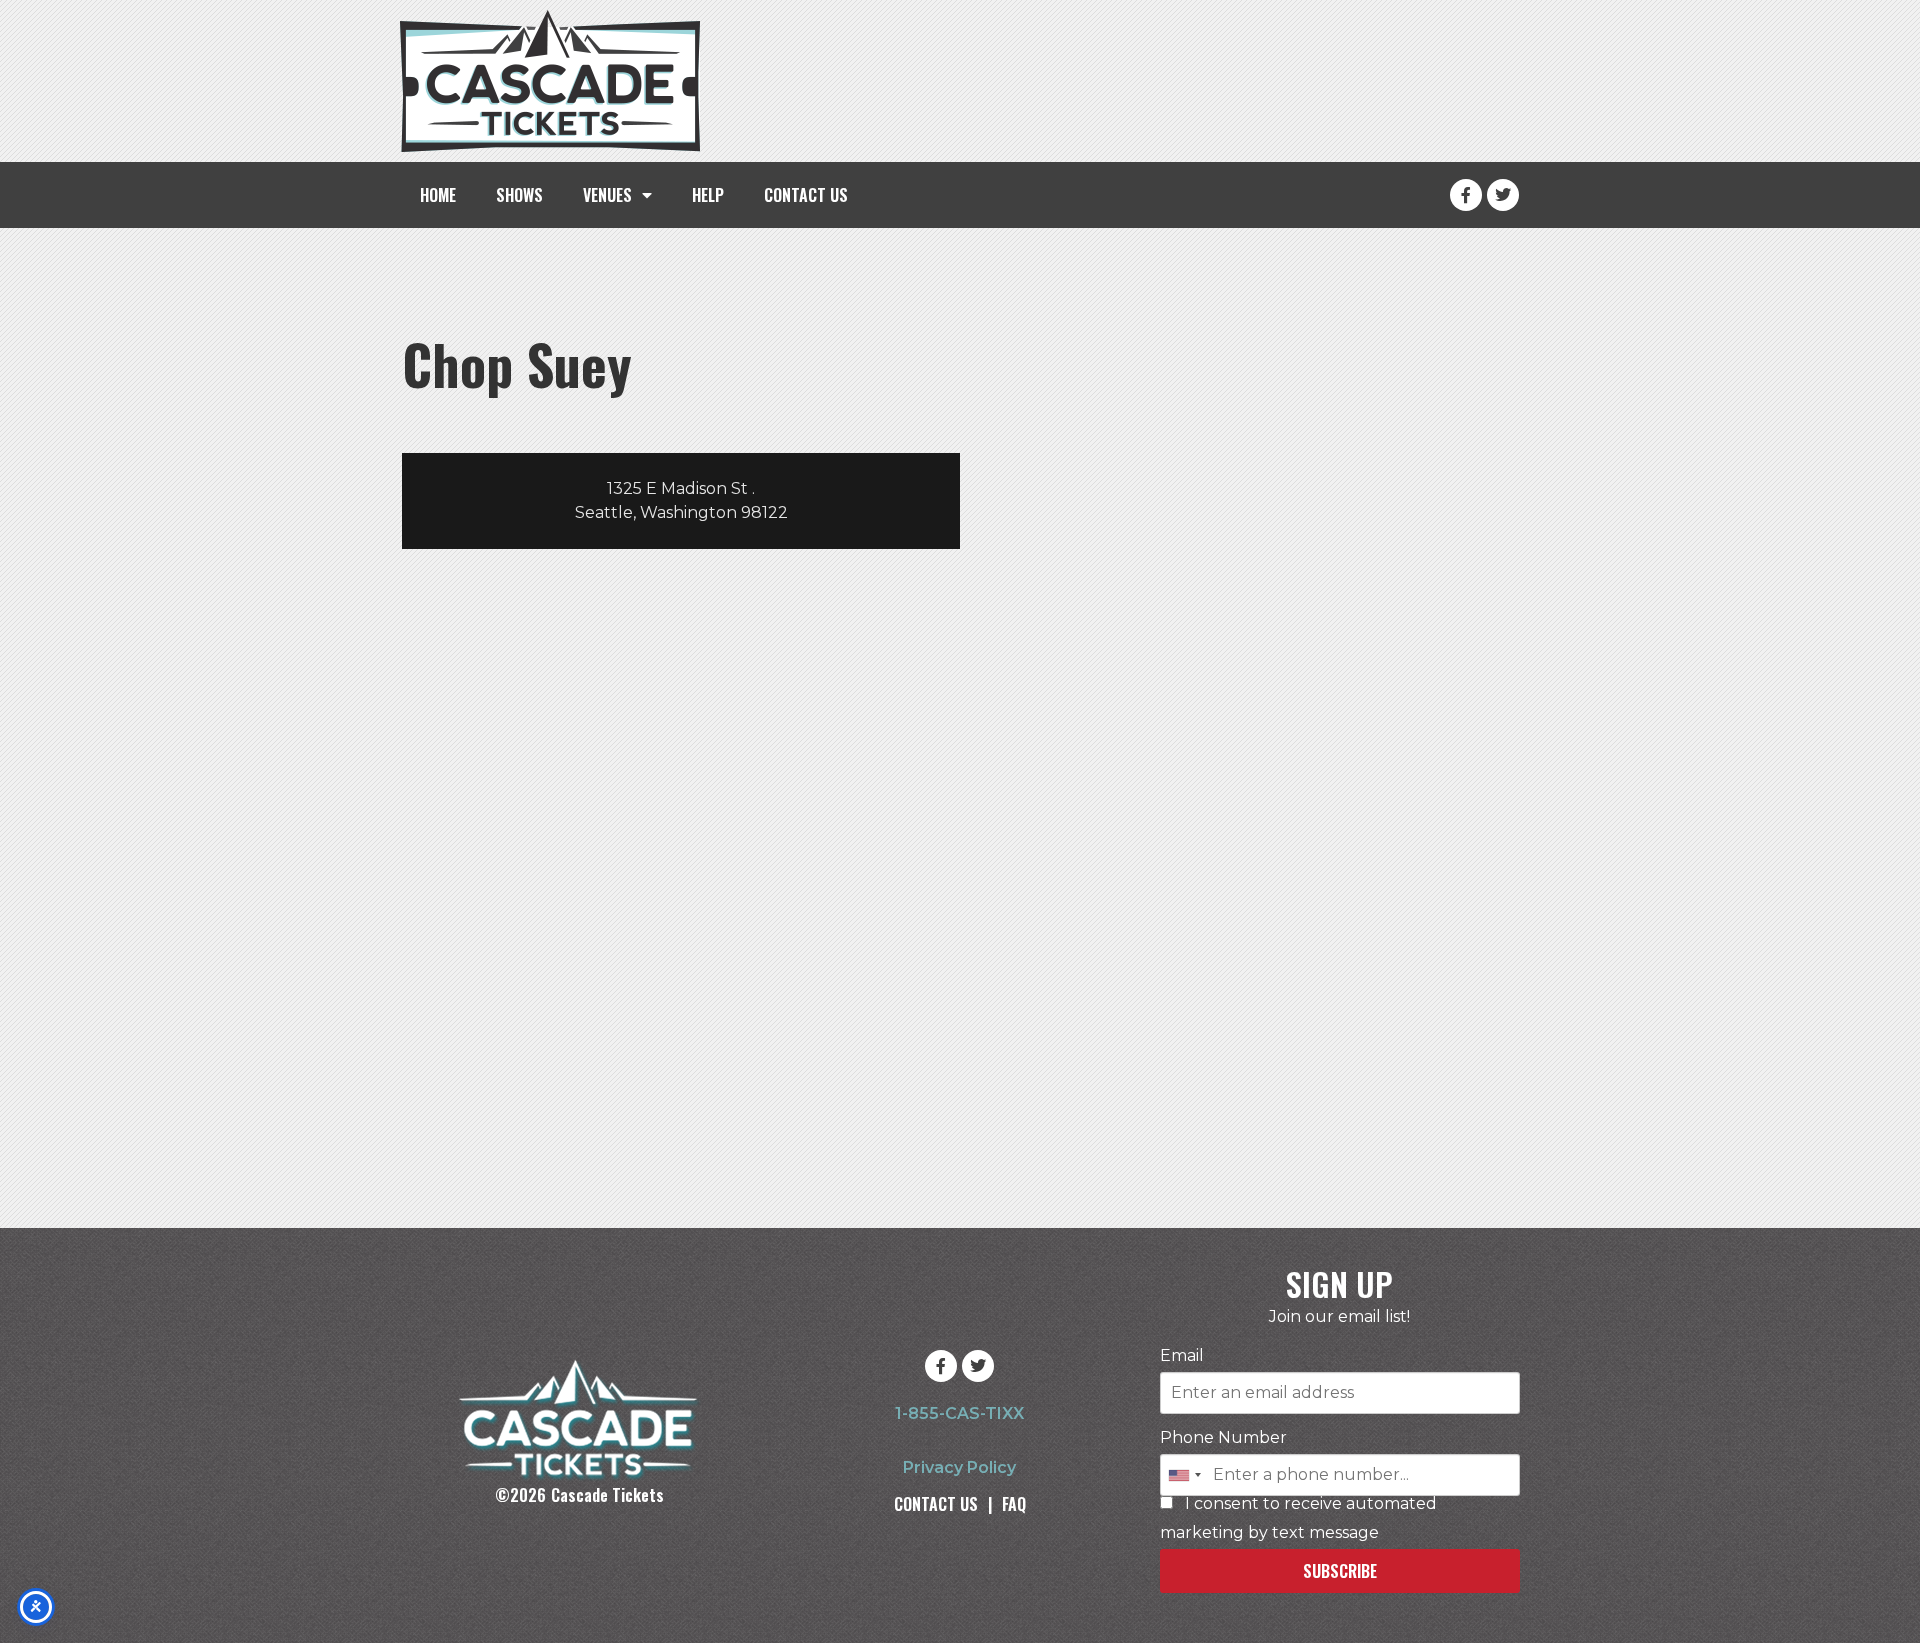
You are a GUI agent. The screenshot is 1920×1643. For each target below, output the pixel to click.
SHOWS (519, 195)
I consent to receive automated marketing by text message (1298, 1518)
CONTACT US (806, 195)
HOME (438, 195)
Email (1182, 1356)
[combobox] (1184, 1475)
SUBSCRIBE (1340, 1571)
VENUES (607, 195)
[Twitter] (1503, 195)
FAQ (1014, 1504)
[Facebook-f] (1466, 195)
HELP (708, 195)
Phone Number (1223, 1438)
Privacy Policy (959, 1467)
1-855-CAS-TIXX (959, 1413)
